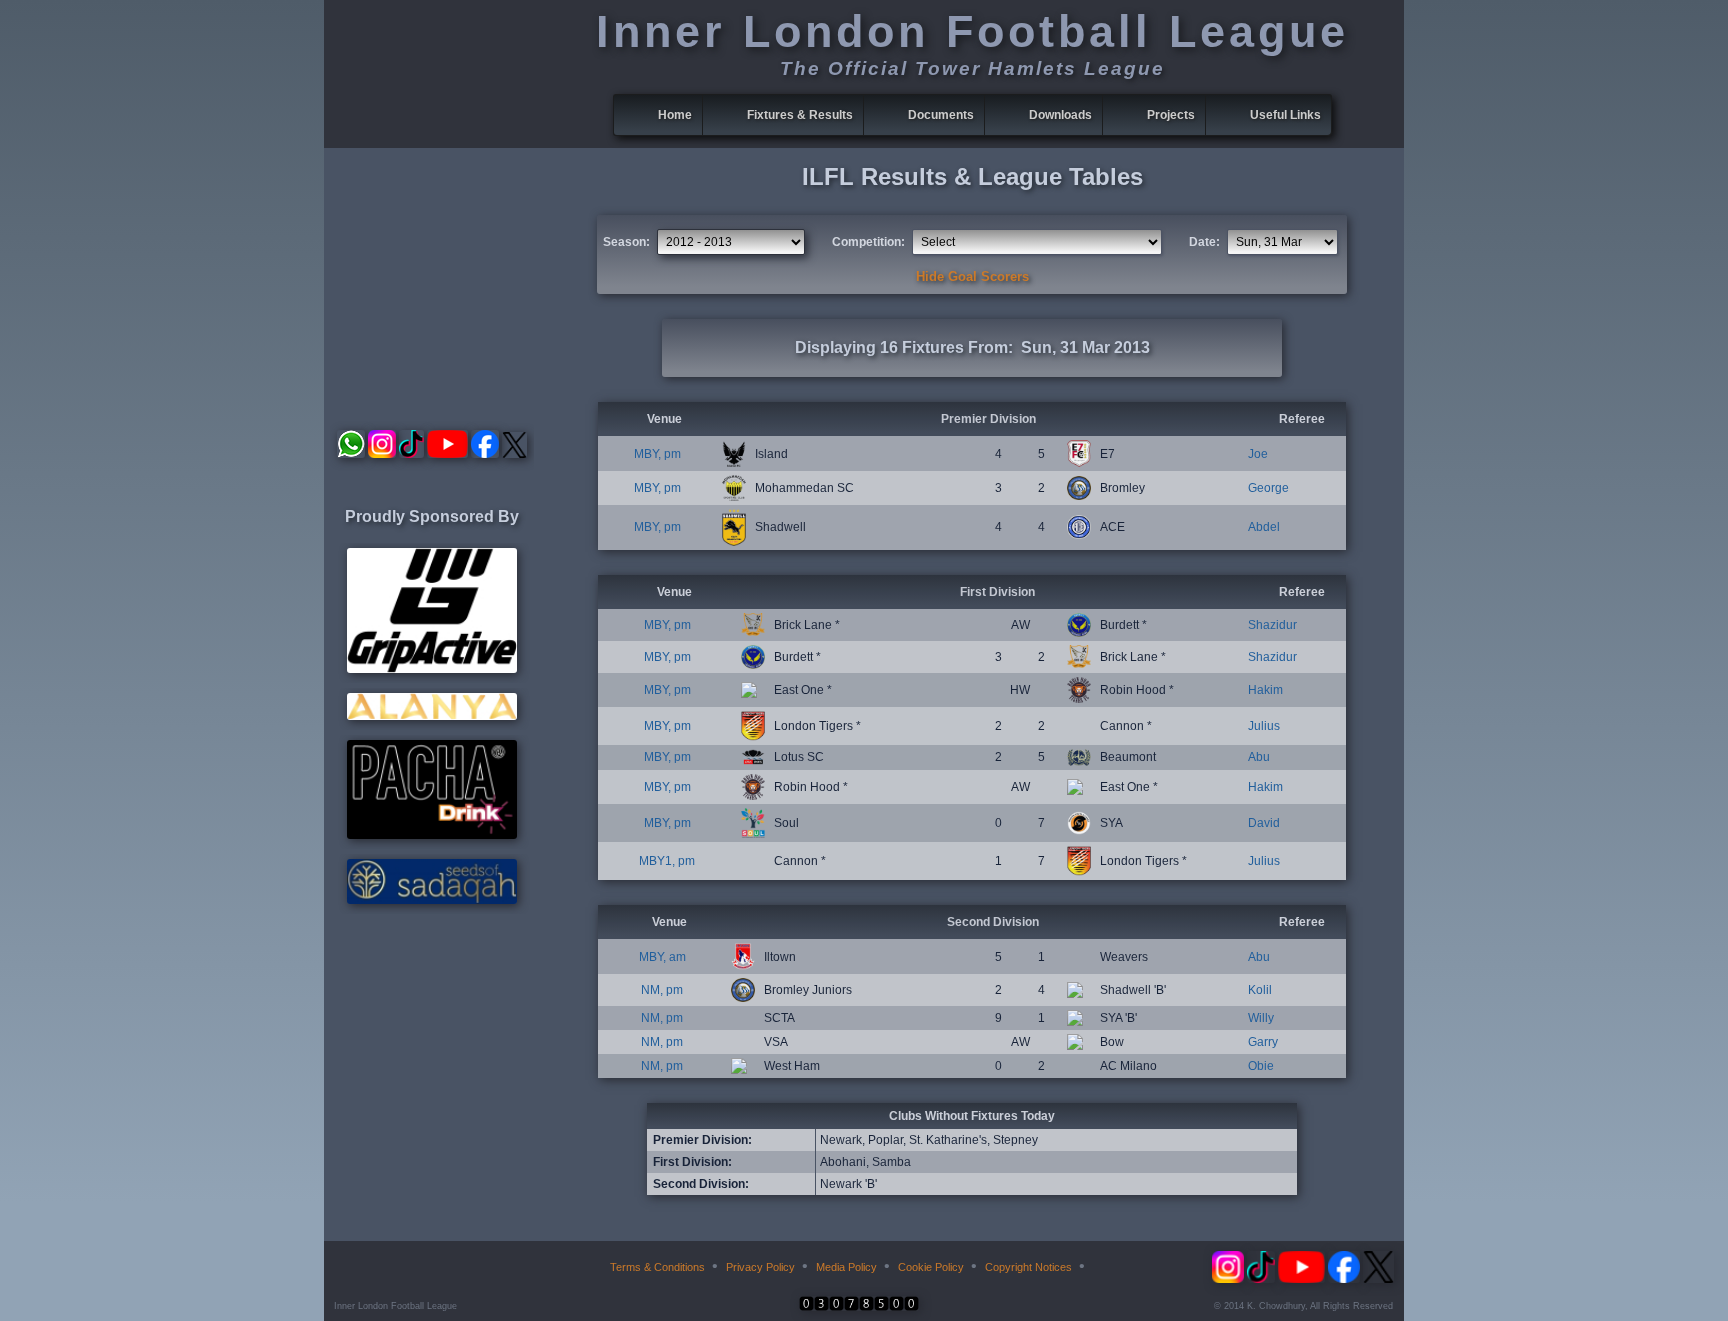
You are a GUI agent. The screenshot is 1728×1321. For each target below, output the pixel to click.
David (1264, 823)
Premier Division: (702, 1140)
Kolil (1260, 990)
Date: (1204, 242)
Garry (1263, 1042)
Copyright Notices (1028, 1267)
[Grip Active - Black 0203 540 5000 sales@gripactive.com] (432, 669)
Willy (1261, 1018)
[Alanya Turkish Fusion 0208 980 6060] (432, 716)
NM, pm (662, 990)
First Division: (692, 1162)
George (1268, 488)
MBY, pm (657, 454)
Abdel (1264, 527)
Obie (1261, 1066)
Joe (1258, 454)
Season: (626, 242)
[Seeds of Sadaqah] (432, 900)
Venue (664, 419)
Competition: (868, 242)
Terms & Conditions (657, 1267)
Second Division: (701, 1184)
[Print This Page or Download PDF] (1105, 1267)
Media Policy (846, 1267)
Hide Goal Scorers (972, 276)
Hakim (1265, 690)
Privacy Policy (760, 1267)
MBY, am (662, 957)
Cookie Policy (931, 1267)
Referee (1302, 419)
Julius (1264, 726)
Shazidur (1272, 625)
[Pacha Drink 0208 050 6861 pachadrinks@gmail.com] (432, 835)
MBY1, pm (667, 861)
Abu (1259, 757)
